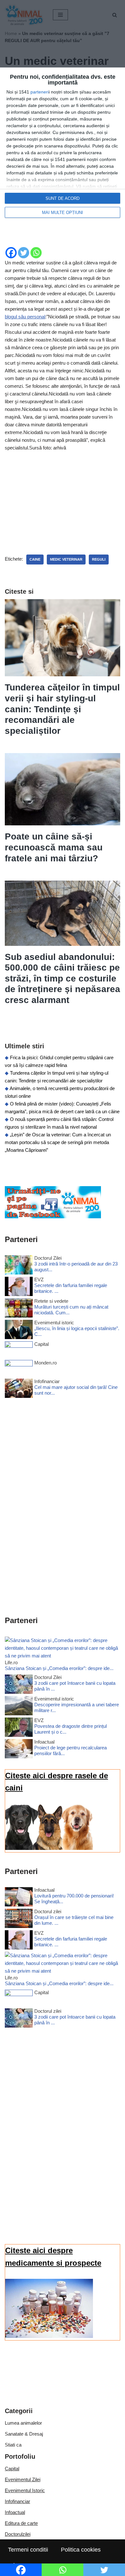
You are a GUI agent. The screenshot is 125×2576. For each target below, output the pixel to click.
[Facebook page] (53, 1217)
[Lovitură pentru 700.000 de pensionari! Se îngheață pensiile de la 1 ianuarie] (19, 1898)
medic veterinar (66, 559)
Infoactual (15, 2512)
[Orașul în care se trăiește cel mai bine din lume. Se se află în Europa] (19, 1919)
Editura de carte (21, 2523)
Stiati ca (13, 2445)
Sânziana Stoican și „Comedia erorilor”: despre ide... (59, 1668)
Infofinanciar (17, 2501)
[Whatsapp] (36, 253)
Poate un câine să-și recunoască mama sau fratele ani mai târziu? (54, 847)
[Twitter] (24, 253)
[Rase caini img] (49, 1848)
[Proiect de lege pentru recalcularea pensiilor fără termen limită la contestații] (19, 1750)
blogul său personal (25, 317)
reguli (99, 559)
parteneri (40, 92)
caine (35, 559)
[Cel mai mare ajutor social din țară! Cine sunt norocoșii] (19, 1389)
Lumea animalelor (23, 2423)
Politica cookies (81, 2550)
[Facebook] (11, 253)
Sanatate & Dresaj (24, 2434)
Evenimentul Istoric (25, 2490)
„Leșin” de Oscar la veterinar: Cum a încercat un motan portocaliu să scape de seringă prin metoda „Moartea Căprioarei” (58, 1142)
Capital (12, 2469)
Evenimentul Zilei (23, 2479)
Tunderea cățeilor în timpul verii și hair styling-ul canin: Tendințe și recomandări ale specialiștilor (62, 709)
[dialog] (63, 146)
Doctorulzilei (18, 2534)
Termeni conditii (28, 2550)
